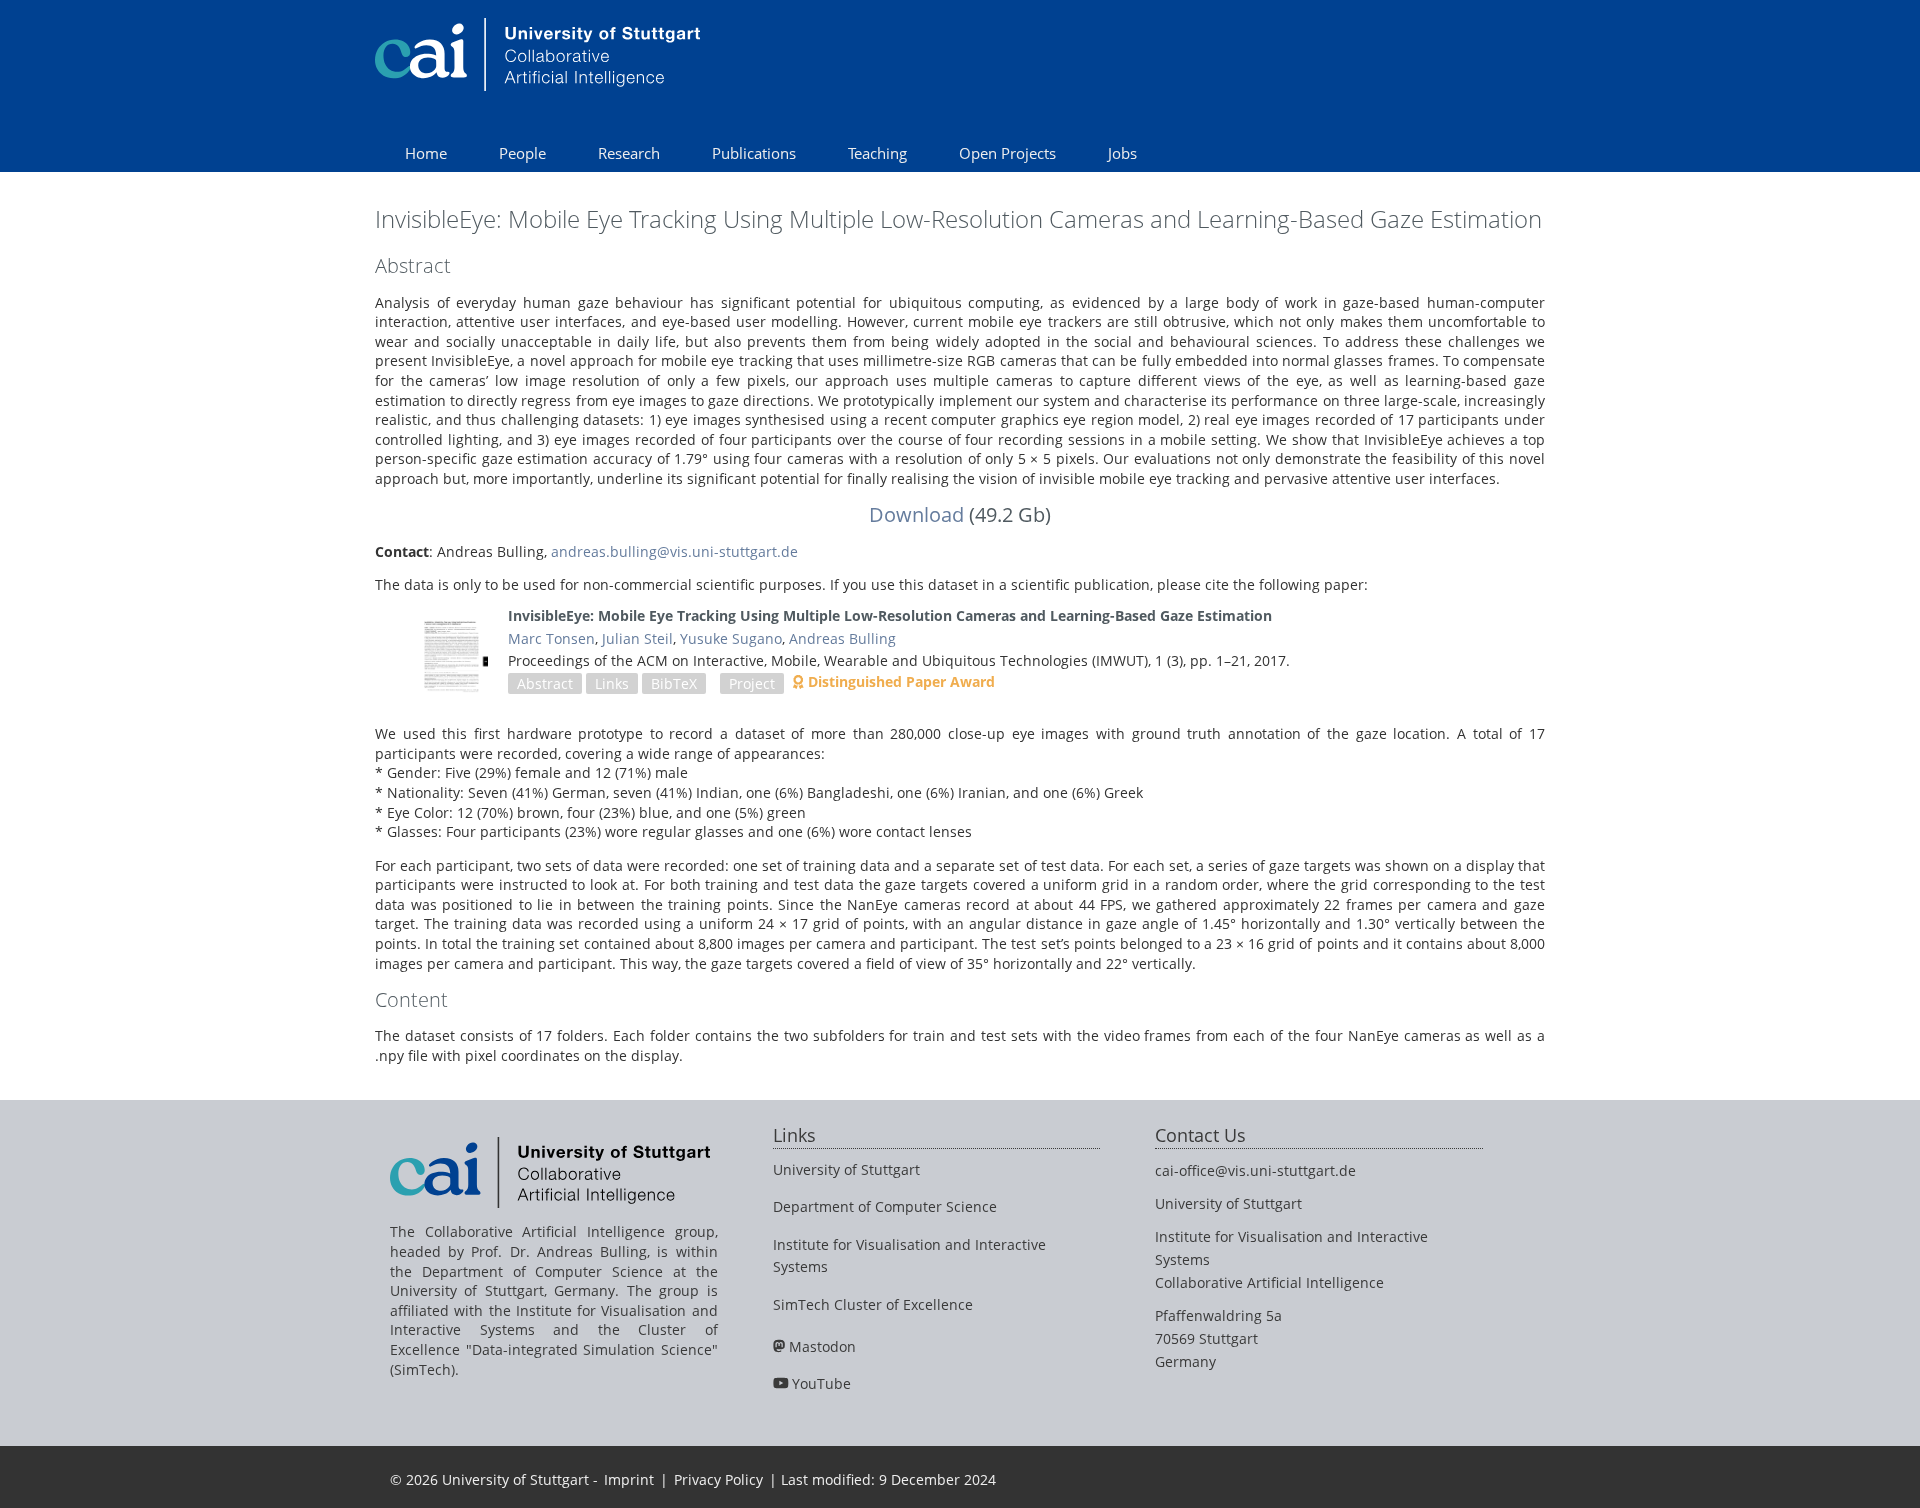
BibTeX (674, 683)
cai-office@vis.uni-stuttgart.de (1255, 1170)
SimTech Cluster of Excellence (873, 1304)
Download (916, 514)
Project (752, 683)
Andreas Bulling (842, 638)
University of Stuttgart (846, 1169)
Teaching (877, 153)
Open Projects (1007, 153)
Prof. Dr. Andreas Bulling (559, 1251)
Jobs (1122, 153)
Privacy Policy (718, 1479)
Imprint (629, 1479)
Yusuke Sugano (731, 638)
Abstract (545, 683)
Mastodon (822, 1346)
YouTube (821, 1383)
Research (629, 153)
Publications (754, 153)
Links (612, 683)
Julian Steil (637, 638)
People (522, 153)
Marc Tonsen (551, 638)
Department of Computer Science (885, 1206)
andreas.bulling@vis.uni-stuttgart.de (674, 551)
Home (426, 153)
